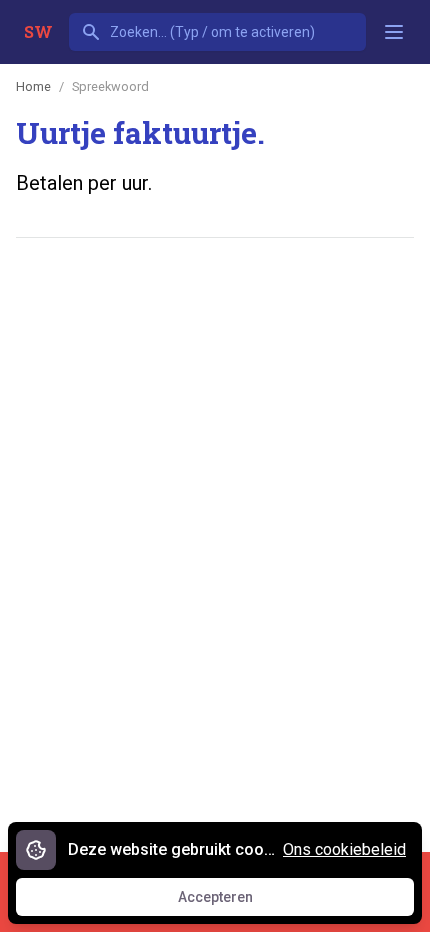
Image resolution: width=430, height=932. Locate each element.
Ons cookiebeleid (344, 849)
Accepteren (234, 902)
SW (38, 31)
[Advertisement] (215, 485)
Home (33, 86)
